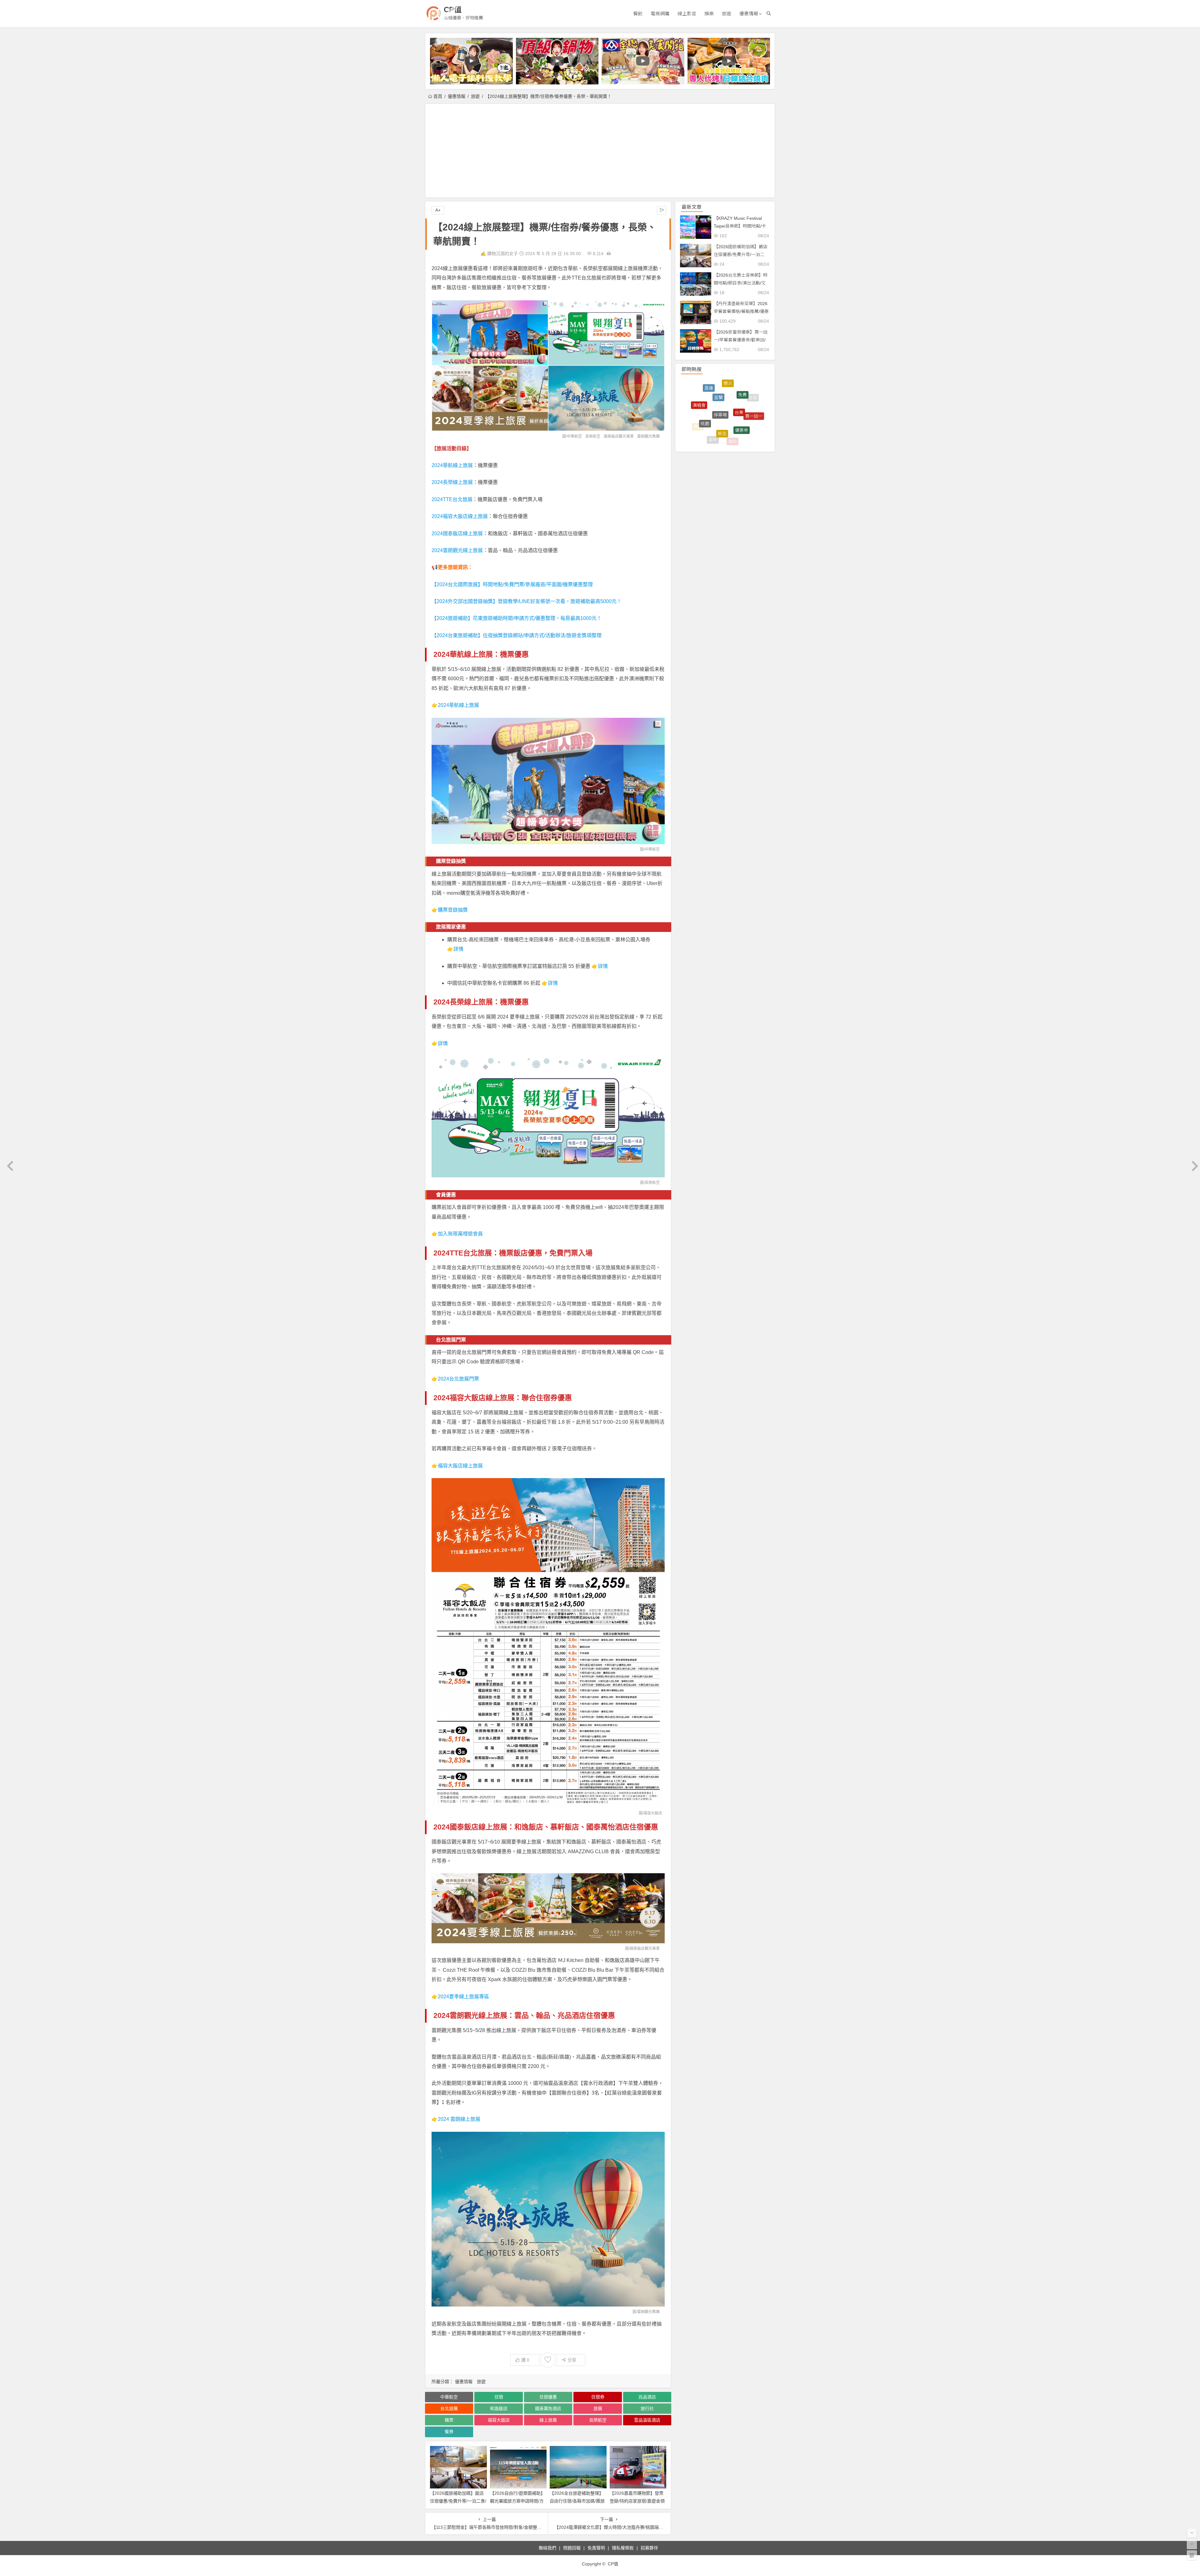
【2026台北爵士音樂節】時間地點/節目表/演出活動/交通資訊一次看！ (741, 283)
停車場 (720, 439)
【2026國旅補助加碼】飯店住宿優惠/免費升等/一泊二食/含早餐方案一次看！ (458, 2501)
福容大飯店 (499, 2420)
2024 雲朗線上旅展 (459, 2119)
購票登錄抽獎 (453, 910)
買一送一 (754, 423)
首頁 (438, 96)
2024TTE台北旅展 (452, 499)
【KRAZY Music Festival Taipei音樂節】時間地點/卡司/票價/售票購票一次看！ (740, 226)
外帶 (721, 390)
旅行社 (647, 2408)
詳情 (458, 949)
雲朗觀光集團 (648, 436)
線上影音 (687, 14)
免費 (742, 419)
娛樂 (709, 14)
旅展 (598, 2408)
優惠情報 (749, 14)
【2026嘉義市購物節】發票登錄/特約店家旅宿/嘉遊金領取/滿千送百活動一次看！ (637, 2501)
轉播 (694, 407)
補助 (727, 380)
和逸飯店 (499, 2408)
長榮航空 (593, 436)
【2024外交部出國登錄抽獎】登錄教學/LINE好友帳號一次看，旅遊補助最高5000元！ (527, 601)
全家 (753, 407)
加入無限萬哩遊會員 (460, 1234)
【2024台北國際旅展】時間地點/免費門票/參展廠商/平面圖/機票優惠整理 (512, 584)
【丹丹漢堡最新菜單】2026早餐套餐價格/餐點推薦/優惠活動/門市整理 (741, 311)
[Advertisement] (600, 151)
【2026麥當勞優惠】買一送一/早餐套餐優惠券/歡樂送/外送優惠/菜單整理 (741, 340)
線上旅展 (548, 2420)
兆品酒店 (647, 2397)
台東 (739, 435)
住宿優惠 (548, 2397)
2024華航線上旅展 (452, 465)
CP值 (453, 10)
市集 (740, 394)
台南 (746, 388)
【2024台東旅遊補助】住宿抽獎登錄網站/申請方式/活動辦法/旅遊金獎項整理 (517, 635)
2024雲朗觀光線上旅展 (457, 550)
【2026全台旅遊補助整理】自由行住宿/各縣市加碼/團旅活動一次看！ (577, 2501)
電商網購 (660, 14)
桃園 (705, 435)
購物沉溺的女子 (502, 254)
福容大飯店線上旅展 (460, 1466)
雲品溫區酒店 (647, 2420)
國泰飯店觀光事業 (619, 436)
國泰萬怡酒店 (548, 2408)
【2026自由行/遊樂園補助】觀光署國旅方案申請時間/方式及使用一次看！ (517, 2501)
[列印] (609, 254)
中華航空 (574, 436)
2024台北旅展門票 (458, 1379)
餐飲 (638, 14)
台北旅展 (449, 2408)
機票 (449, 2420)
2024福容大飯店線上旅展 (460, 516)
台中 (703, 395)
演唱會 (699, 422)
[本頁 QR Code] (1192, 2555)
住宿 (499, 2397)
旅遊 (727, 14)
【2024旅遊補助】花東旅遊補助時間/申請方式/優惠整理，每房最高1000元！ (517, 618)
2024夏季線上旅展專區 (463, 1997)
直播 (709, 410)
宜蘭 (718, 427)
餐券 (449, 2432)
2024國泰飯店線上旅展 (457, 533)
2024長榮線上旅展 (452, 482)
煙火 (728, 408)
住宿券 (598, 2397)
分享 (572, 2360)
